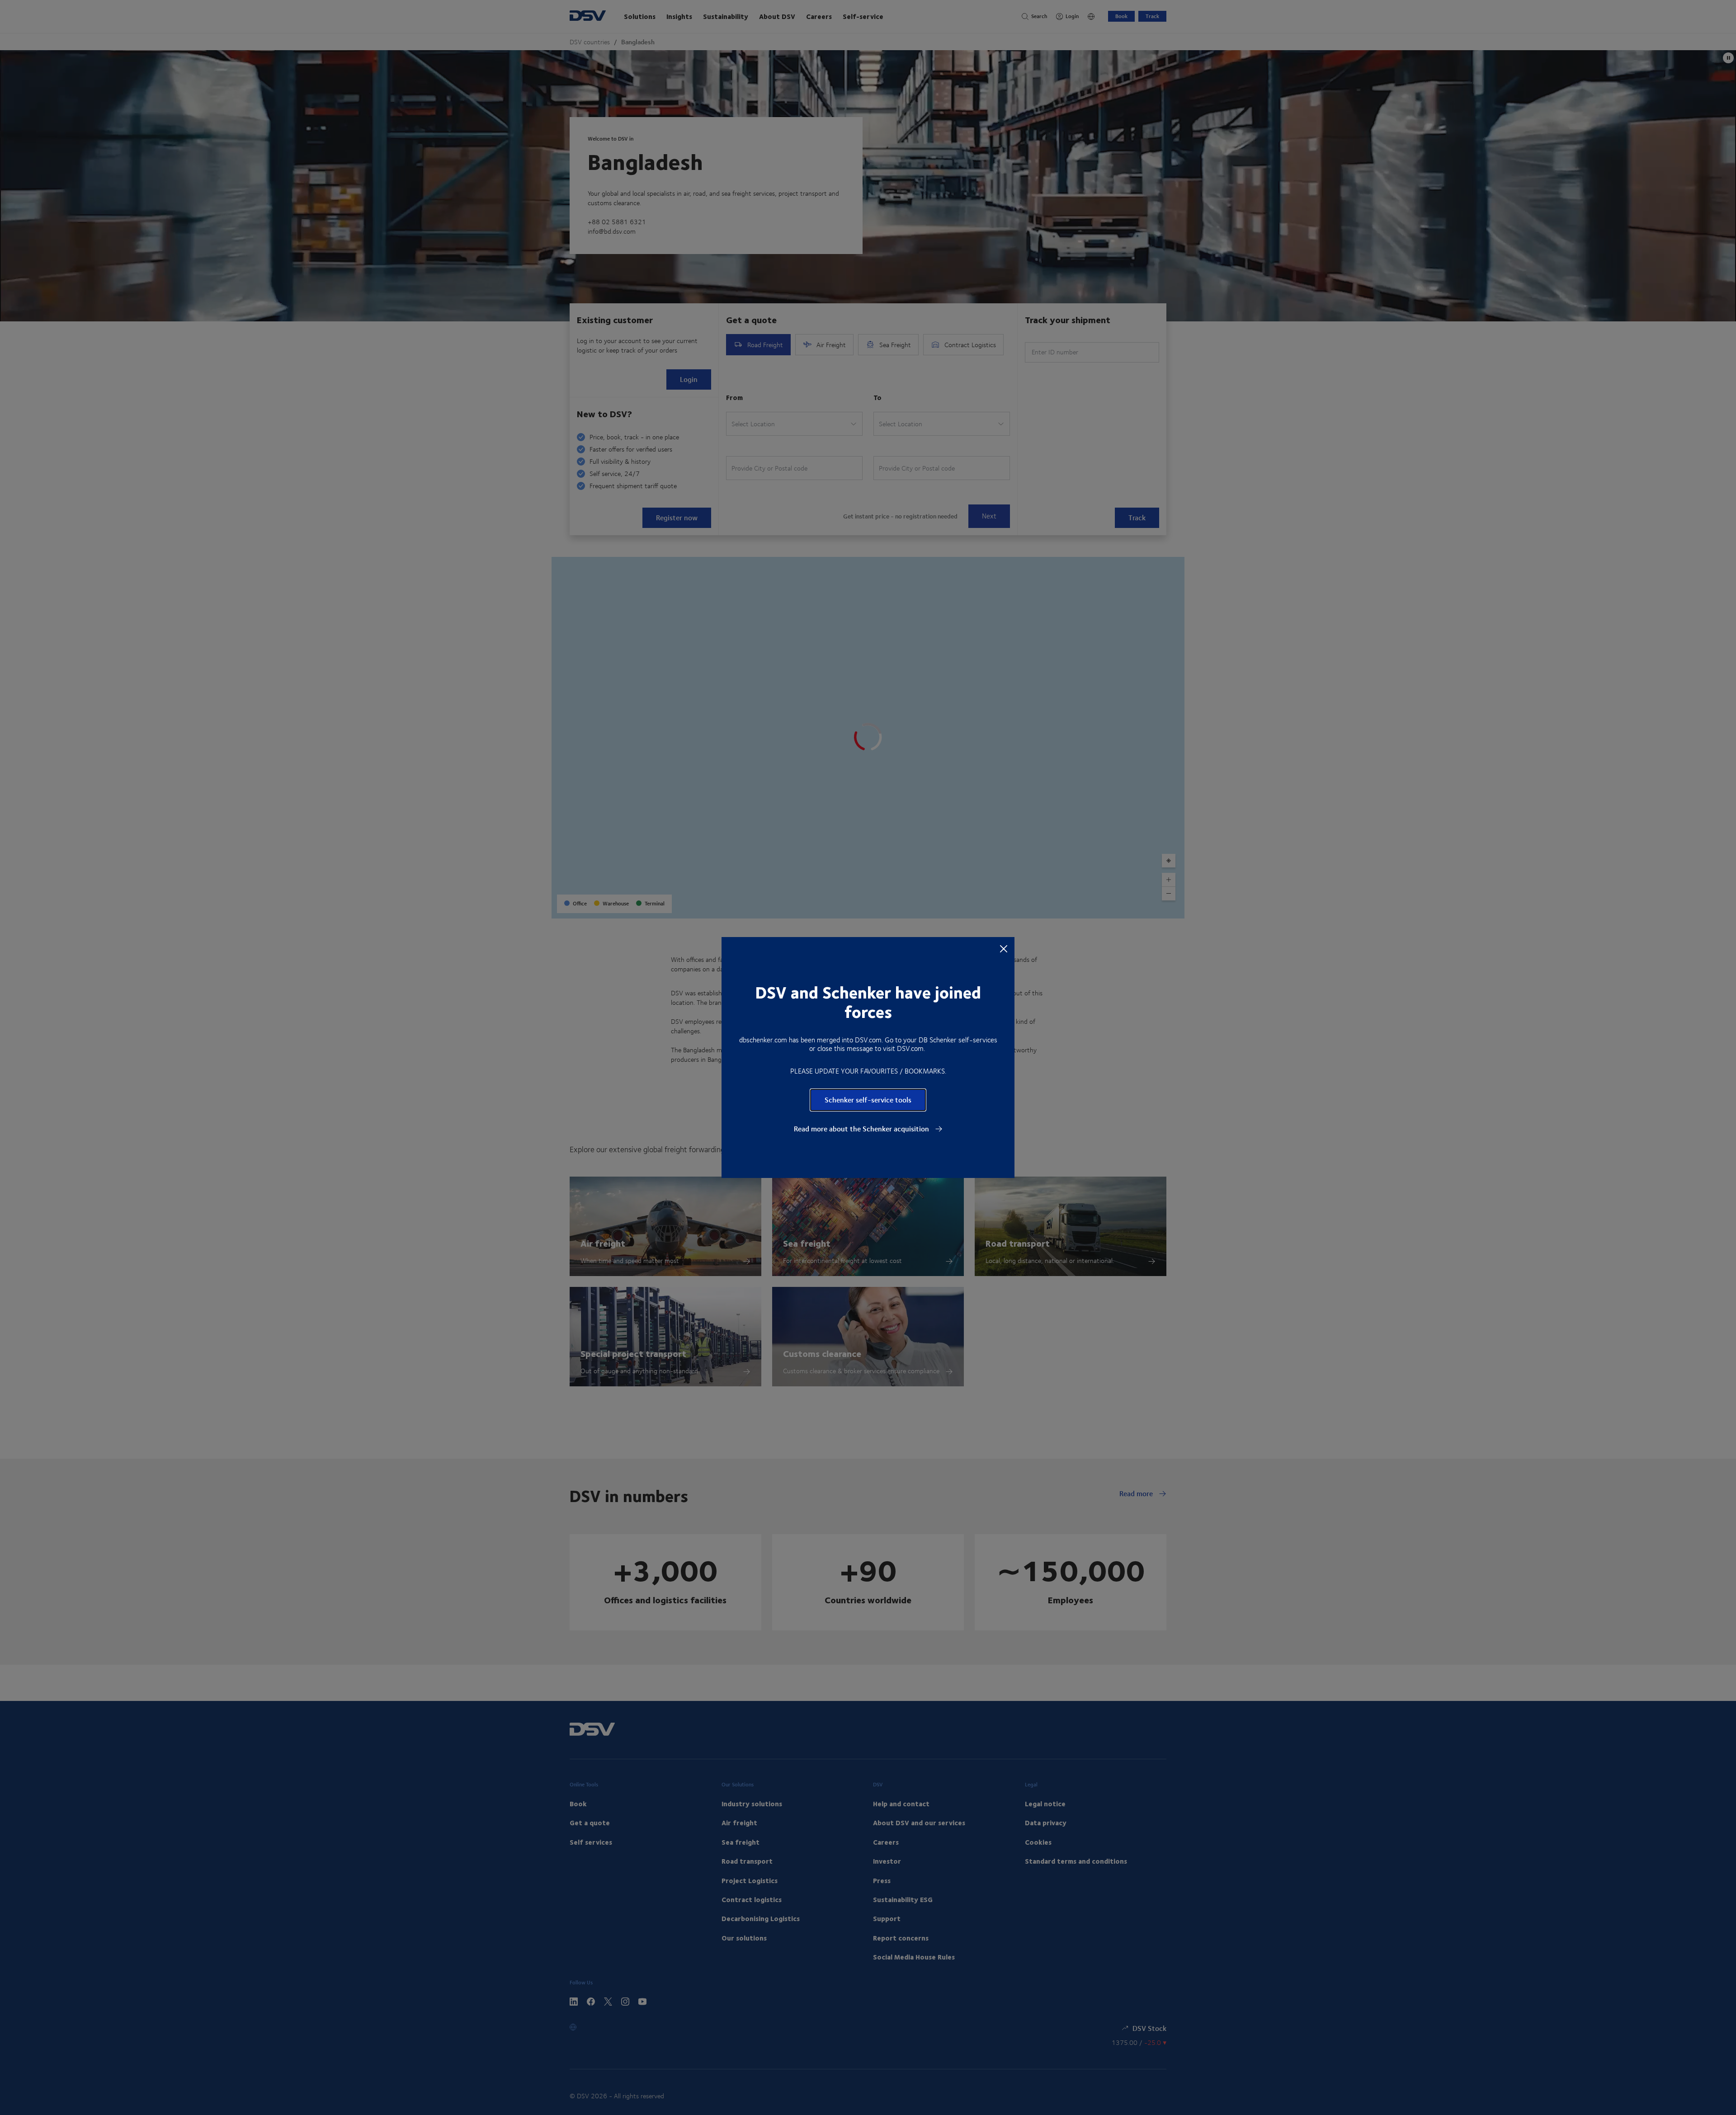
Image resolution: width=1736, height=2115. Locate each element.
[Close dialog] (1004, 948)
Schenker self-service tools (868, 1100)
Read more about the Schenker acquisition (862, 1129)
